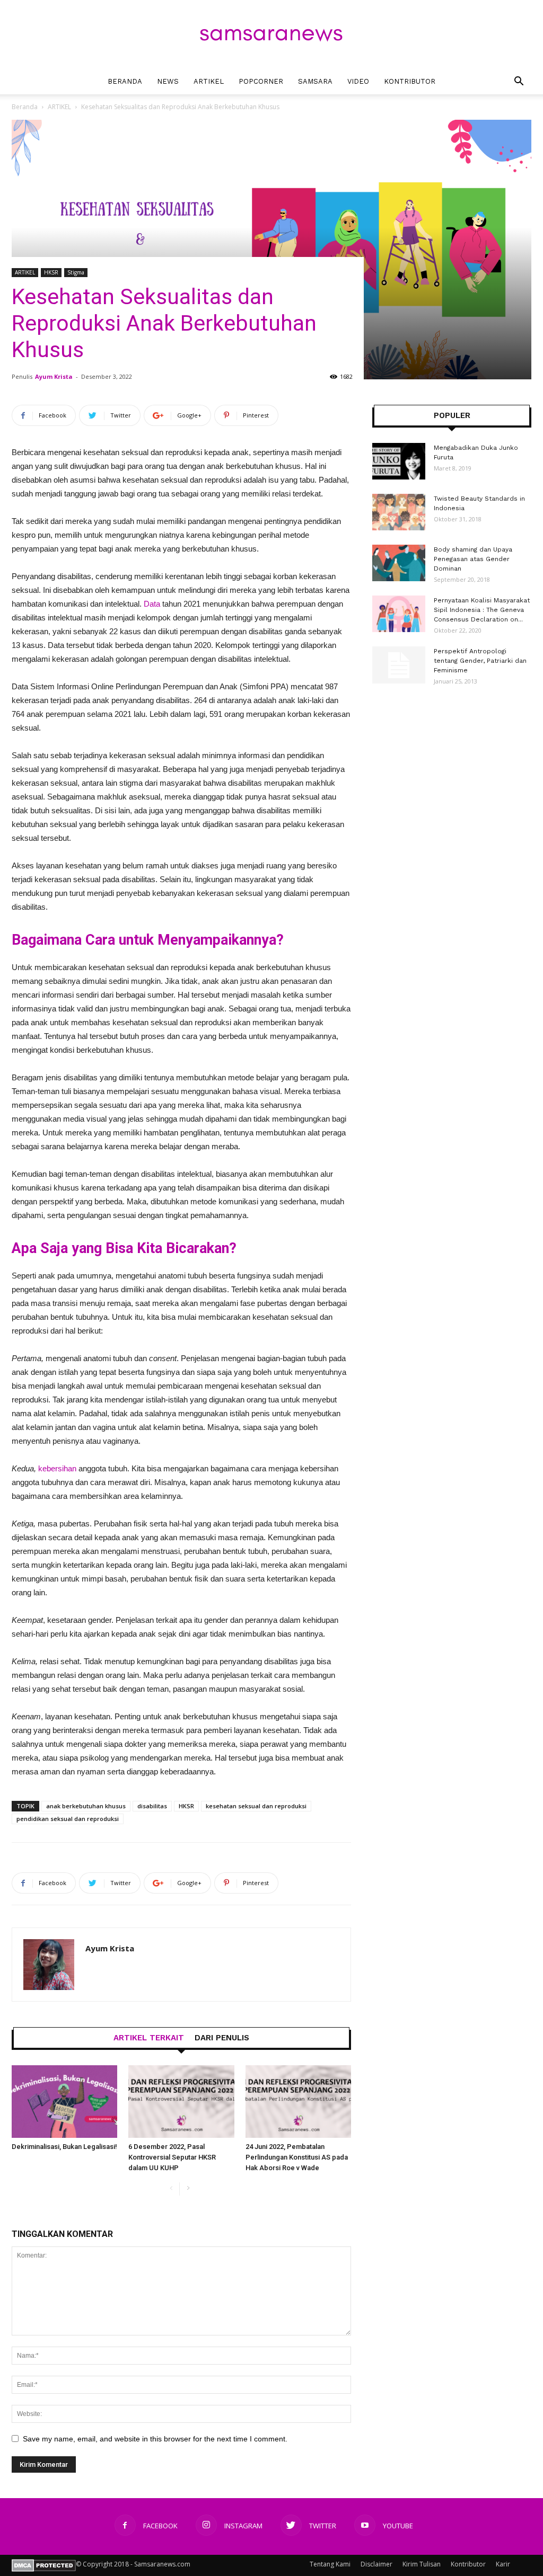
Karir (503, 2564)
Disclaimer (376, 2564)
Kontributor (468, 2564)
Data (152, 604)
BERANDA (125, 81)
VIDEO (358, 81)
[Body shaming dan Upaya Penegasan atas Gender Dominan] (399, 563)
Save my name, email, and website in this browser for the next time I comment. (155, 2439)
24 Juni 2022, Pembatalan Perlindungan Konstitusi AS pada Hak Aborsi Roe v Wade (297, 2157)
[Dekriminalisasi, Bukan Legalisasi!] (64, 2102)
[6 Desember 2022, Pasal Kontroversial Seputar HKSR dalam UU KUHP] (181, 2102)
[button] (519, 82)
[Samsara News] (271, 35)
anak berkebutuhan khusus (86, 1806)
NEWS (168, 81)
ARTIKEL (209, 81)
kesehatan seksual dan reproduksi (256, 1806)
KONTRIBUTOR (410, 81)
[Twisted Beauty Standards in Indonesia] (399, 512)
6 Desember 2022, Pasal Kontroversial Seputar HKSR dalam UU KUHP (172, 2157)
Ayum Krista (54, 376)
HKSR (51, 272)
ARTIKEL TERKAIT (149, 2038)
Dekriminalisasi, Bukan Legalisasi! (64, 2147)
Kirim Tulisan (422, 2564)
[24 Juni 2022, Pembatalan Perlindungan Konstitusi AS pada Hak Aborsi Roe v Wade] (298, 2102)
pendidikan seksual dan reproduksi (68, 1819)
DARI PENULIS (222, 2038)
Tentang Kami (330, 2564)
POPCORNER (261, 81)
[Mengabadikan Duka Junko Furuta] (399, 461)
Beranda (25, 107)
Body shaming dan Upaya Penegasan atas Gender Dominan (473, 559)
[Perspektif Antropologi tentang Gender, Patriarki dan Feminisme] (399, 665)
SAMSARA (315, 81)
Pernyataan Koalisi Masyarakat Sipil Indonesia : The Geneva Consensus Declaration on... (482, 610)
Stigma (76, 272)
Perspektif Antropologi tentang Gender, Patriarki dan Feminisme (480, 661)
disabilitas (152, 1806)
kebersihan (57, 1468)
